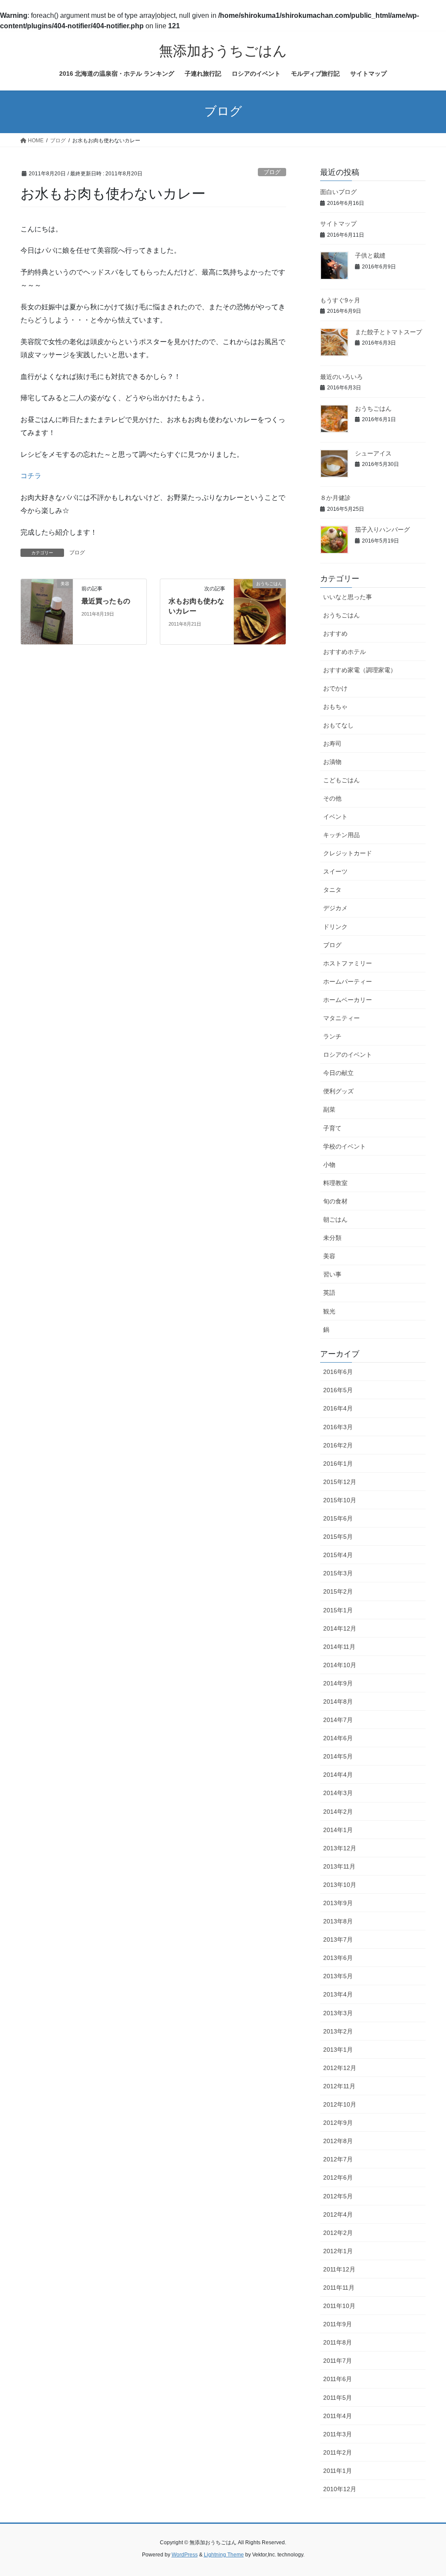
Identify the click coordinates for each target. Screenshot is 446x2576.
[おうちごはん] (260, 611)
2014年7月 (338, 1720)
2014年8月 (338, 1702)
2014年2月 (338, 1812)
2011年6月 (338, 2379)
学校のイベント (345, 1146)
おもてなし (338, 725)
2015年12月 (340, 1482)
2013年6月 (338, 1958)
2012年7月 (338, 2159)
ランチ (332, 1036)
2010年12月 (340, 2489)
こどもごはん (341, 780)
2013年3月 (338, 2013)
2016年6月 (338, 1372)
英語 (329, 1293)
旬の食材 (335, 1201)
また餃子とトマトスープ (389, 332)
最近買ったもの (106, 601)
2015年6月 (338, 1518)
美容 (329, 1256)
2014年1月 (338, 1830)
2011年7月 (338, 2361)
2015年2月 (338, 1591)
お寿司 (332, 744)
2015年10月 (340, 1500)
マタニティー (341, 1018)
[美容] (47, 611)
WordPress (185, 2555)
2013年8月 (338, 1921)
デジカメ (335, 908)
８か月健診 (335, 498)
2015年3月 (338, 1573)
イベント (335, 817)
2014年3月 (338, 1793)
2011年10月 (339, 2306)
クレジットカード (348, 853)
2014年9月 (338, 1683)
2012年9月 (338, 2123)
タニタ (332, 890)
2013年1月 (338, 2050)
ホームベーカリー (348, 1000)
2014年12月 (340, 1628)
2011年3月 (338, 2434)
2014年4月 (338, 1775)
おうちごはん (373, 409)
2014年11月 (339, 1647)
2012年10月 (340, 2104)
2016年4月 (338, 1408)
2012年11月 (339, 2086)
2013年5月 (338, 1976)
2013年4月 (338, 1994)
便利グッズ (338, 1091)
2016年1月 (338, 1464)
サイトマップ (338, 224)
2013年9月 (338, 1903)
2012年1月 (338, 2251)
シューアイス (373, 453)
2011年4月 (338, 2416)
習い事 (332, 1274)
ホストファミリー (348, 963)
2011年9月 (338, 2324)
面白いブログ (338, 192)
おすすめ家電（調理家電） (360, 670)
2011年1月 (338, 2471)
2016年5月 (338, 1390)
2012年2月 (338, 2233)
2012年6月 (338, 2177)
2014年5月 (338, 1756)
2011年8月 (338, 2342)
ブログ (272, 172)
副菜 (329, 1109)
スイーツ (335, 871)
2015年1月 (338, 1610)
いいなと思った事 (348, 597)
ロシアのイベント (348, 1055)
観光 (329, 1311)
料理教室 (335, 1183)
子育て (332, 1128)
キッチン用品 (341, 835)
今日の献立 (338, 1073)
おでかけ (335, 688)
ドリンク (335, 927)
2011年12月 (339, 2269)
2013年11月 (339, 1866)
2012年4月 (338, 2214)
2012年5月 (338, 2196)
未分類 (332, 1238)
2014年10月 (340, 1665)
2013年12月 (340, 1848)
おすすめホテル (345, 652)
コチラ (31, 476)
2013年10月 (340, 1885)
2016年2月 (338, 1445)
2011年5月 (338, 2398)
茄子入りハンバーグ (382, 529)
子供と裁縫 (370, 255)
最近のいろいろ (341, 377)
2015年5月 (338, 1537)
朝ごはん (335, 1219)
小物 (329, 1165)
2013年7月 (338, 1940)
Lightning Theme (224, 2555)
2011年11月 (339, 2288)
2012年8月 (338, 2141)
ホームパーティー (348, 981)
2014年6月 (338, 1738)
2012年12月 (340, 2068)
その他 (332, 798)
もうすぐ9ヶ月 (340, 300)
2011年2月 (338, 2452)
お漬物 (332, 762)
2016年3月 (338, 1427)
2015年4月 (338, 1555)
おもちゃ (335, 707)
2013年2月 (338, 2031)
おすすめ (335, 633)
